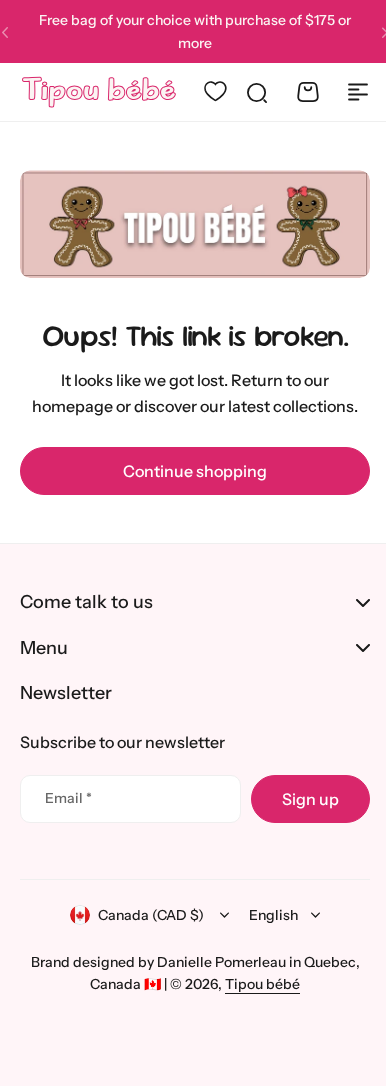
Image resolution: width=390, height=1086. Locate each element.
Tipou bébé (255, 984)
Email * (68, 798)
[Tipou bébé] (95, 92)
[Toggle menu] (343, 92)
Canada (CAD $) (144, 915)
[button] (370, 32)
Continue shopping (188, 466)
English (266, 915)
